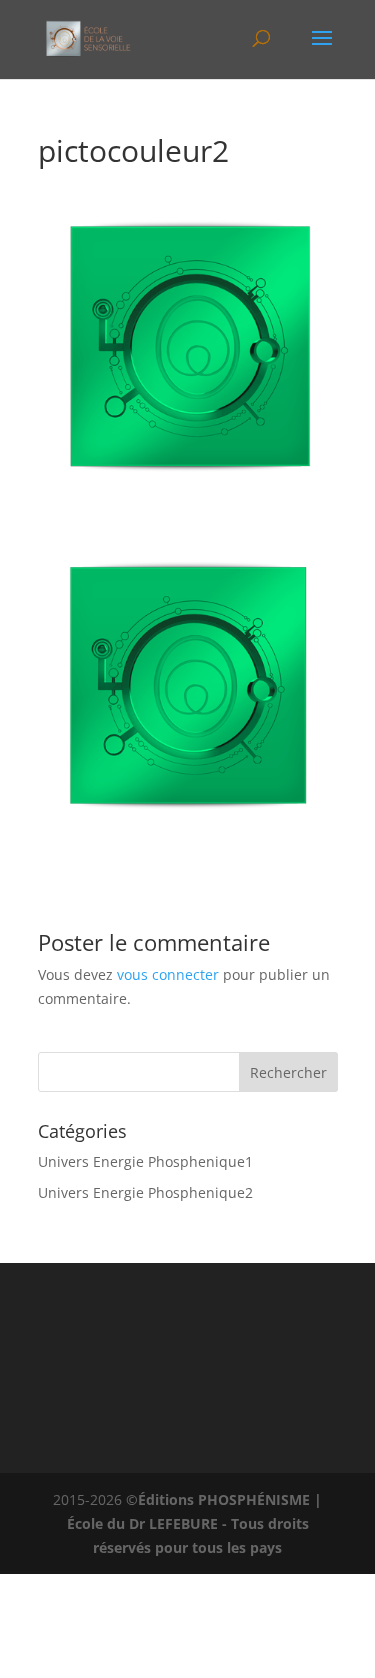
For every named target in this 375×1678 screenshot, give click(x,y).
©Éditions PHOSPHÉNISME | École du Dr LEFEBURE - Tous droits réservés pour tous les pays (195, 1523)
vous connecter (168, 974)
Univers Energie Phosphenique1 (145, 1161)
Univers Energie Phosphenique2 (145, 1192)
